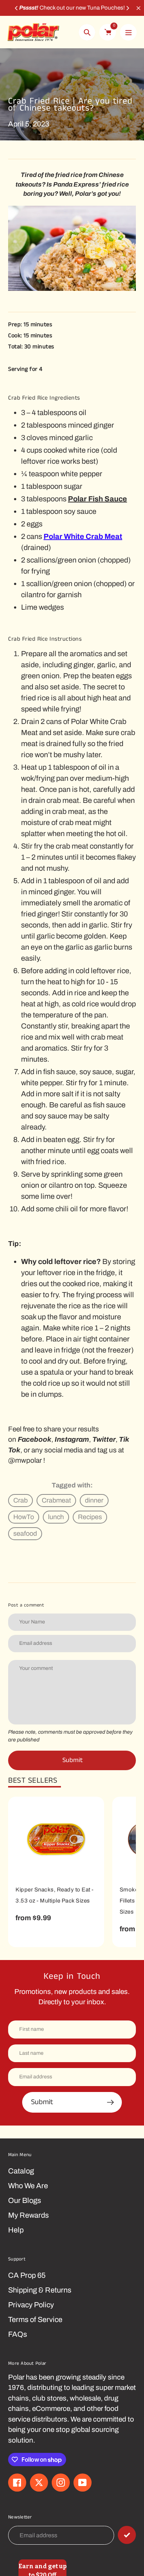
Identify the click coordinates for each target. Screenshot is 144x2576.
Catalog (21, 2171)
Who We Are (28, 2186)
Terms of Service (35, 2319)
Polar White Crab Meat (83, 536)
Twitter (104, 1439)
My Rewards (28, 2215)
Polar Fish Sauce (97, 499)
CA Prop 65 (27, 2275)
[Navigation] (128, 32)
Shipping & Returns (40, 2290)
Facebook (35, 1439)
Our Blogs (25, 2200)
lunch (56, 1517)
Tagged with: (72, 1485)
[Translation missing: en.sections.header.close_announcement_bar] (138, 8)
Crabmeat (56, 1500)
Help (16, 2230)
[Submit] (127, 2535)
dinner (94, 1500)
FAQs (18, 2334)
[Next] (127, 8)
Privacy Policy (31, 2305)
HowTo (24, 1517)
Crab (20, 1500)
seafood (25, 1534)
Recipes (90, 1517)
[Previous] (17, 8)
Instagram (72, 1439)
